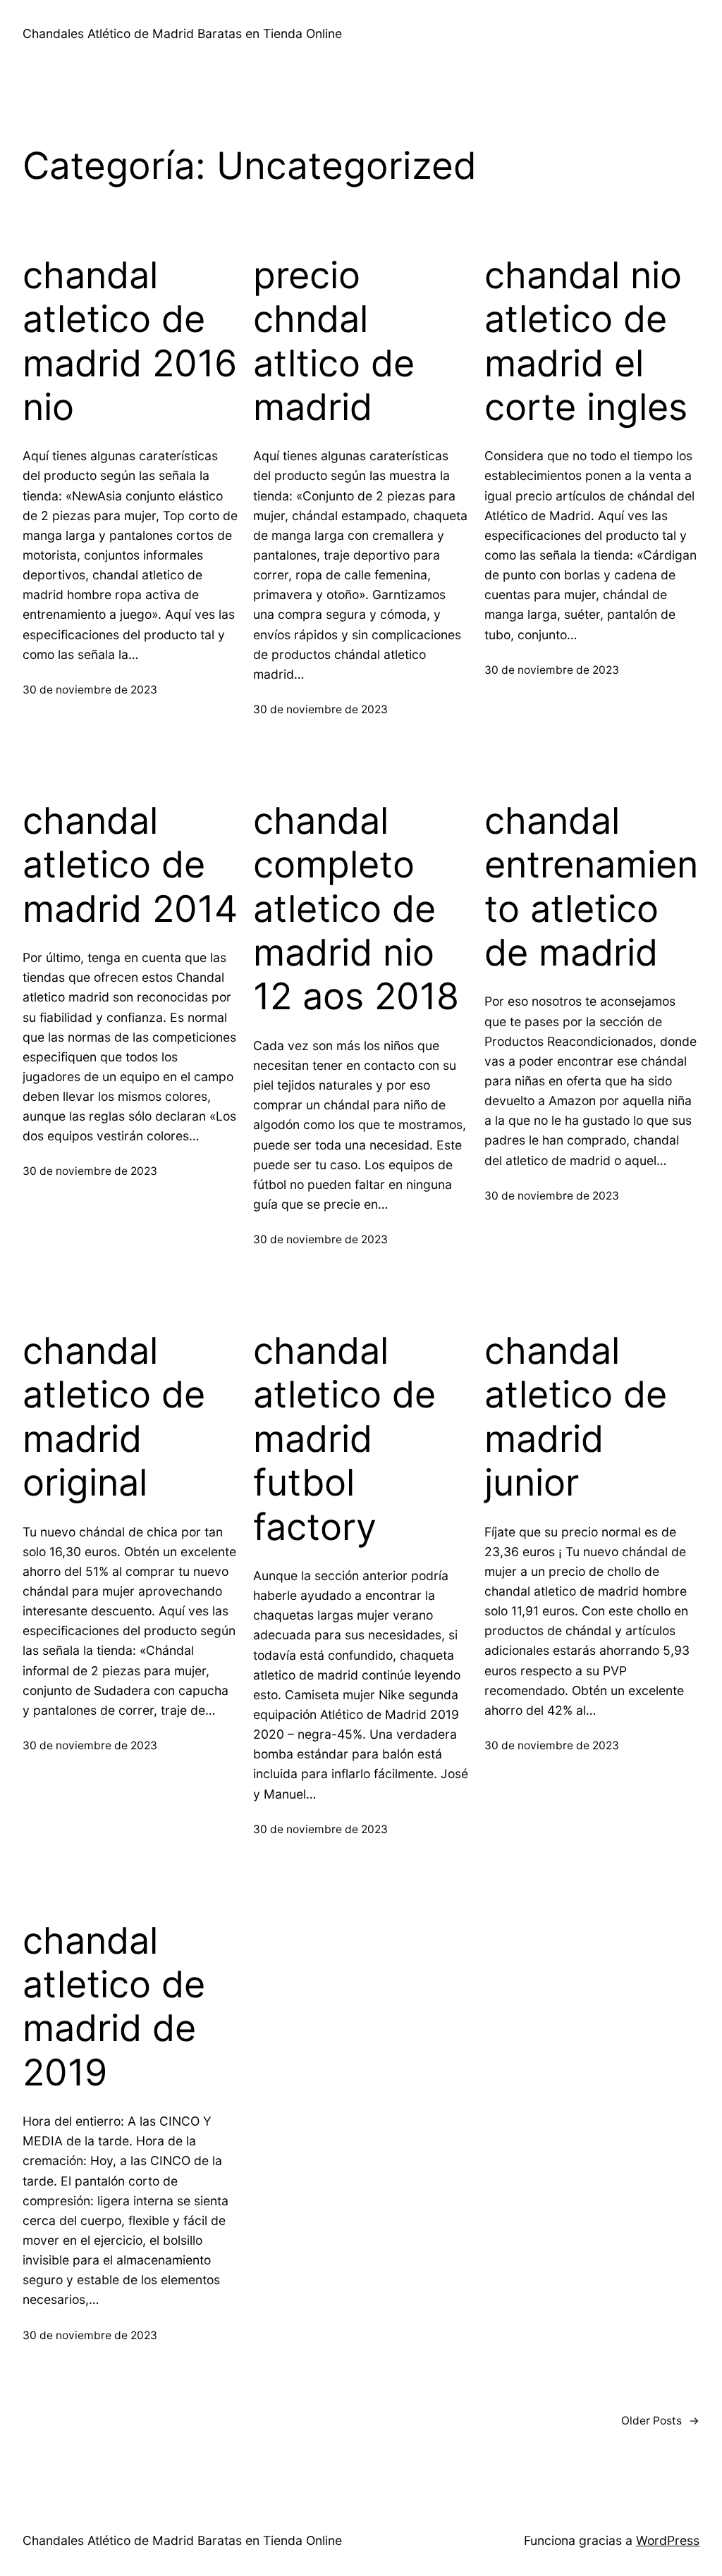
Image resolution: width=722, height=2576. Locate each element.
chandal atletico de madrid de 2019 (114, 2007)
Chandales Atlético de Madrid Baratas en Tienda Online (182, 33)
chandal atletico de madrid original (114, 1417)
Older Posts (660, 2421)
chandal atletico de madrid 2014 (130, 865)
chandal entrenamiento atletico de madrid (591, 887)
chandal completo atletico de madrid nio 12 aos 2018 (356, 909)
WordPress (668, 2540)
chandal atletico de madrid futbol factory (344, 1439)
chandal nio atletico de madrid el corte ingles (586, 341)
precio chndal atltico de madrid (334, 341)
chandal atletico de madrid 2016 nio (130, 341)
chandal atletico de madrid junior (576, 1417)
